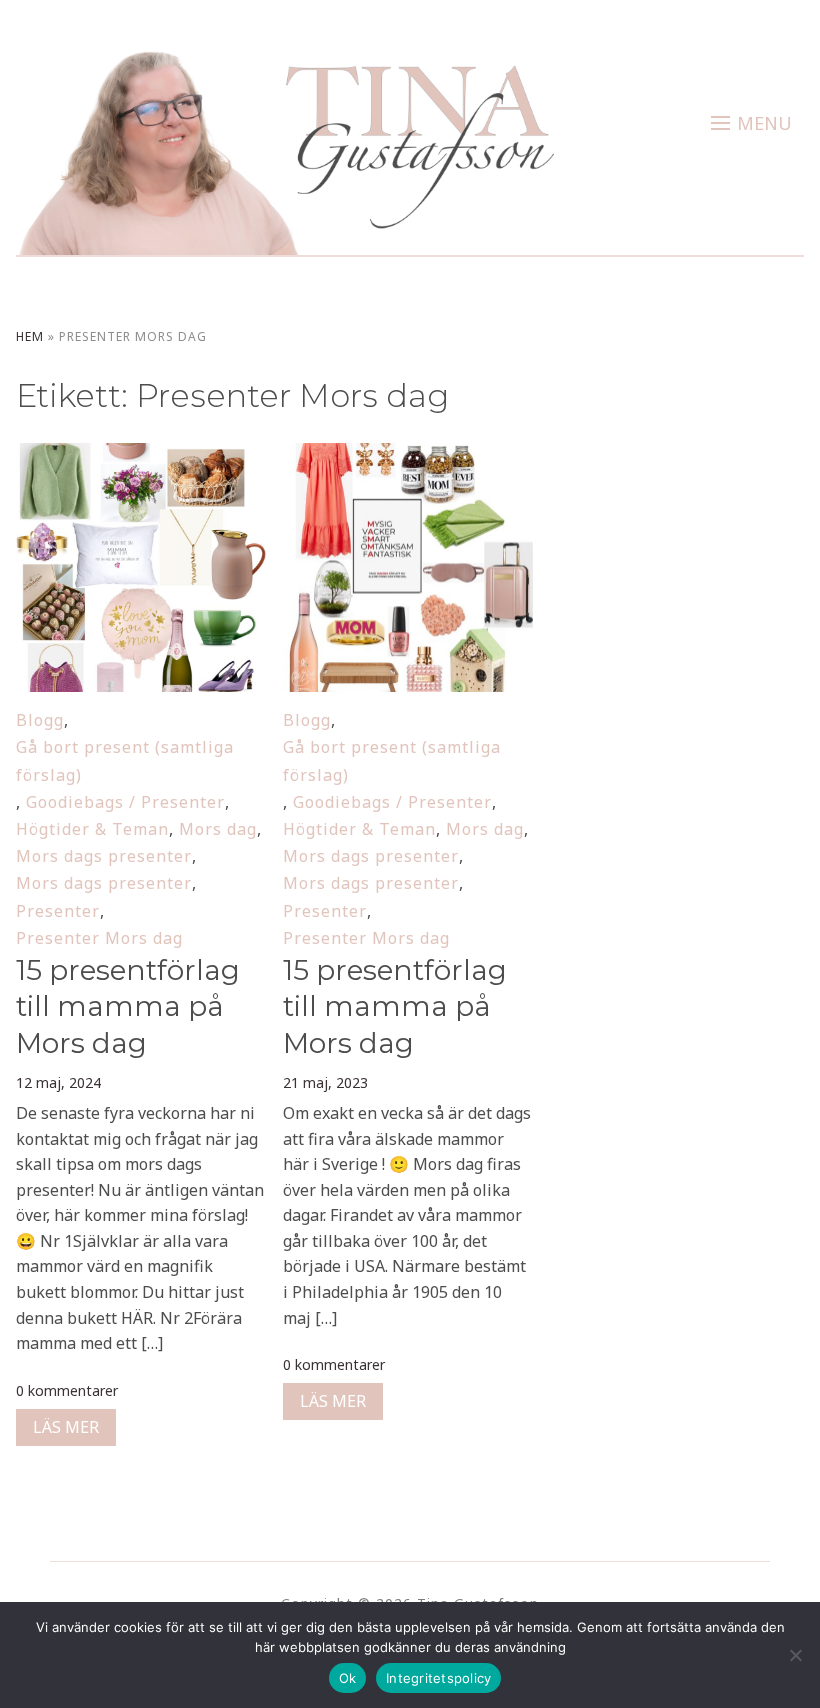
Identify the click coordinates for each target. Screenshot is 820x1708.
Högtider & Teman (92, 829)
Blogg (40, 720)
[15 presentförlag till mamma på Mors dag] (140, 456)
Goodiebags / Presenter (125, 802)
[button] (751, 123)
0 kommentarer (67, 1390)
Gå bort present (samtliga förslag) (125, 760)
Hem (30, 336)
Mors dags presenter (104, 856)
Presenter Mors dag (99, 938)
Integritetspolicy (438, 1678)
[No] (795, 1655)
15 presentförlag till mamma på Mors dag (128, 1006)
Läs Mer (66, 1427)
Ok (348, 1678)
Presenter (58, 911)
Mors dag (218, 829)
